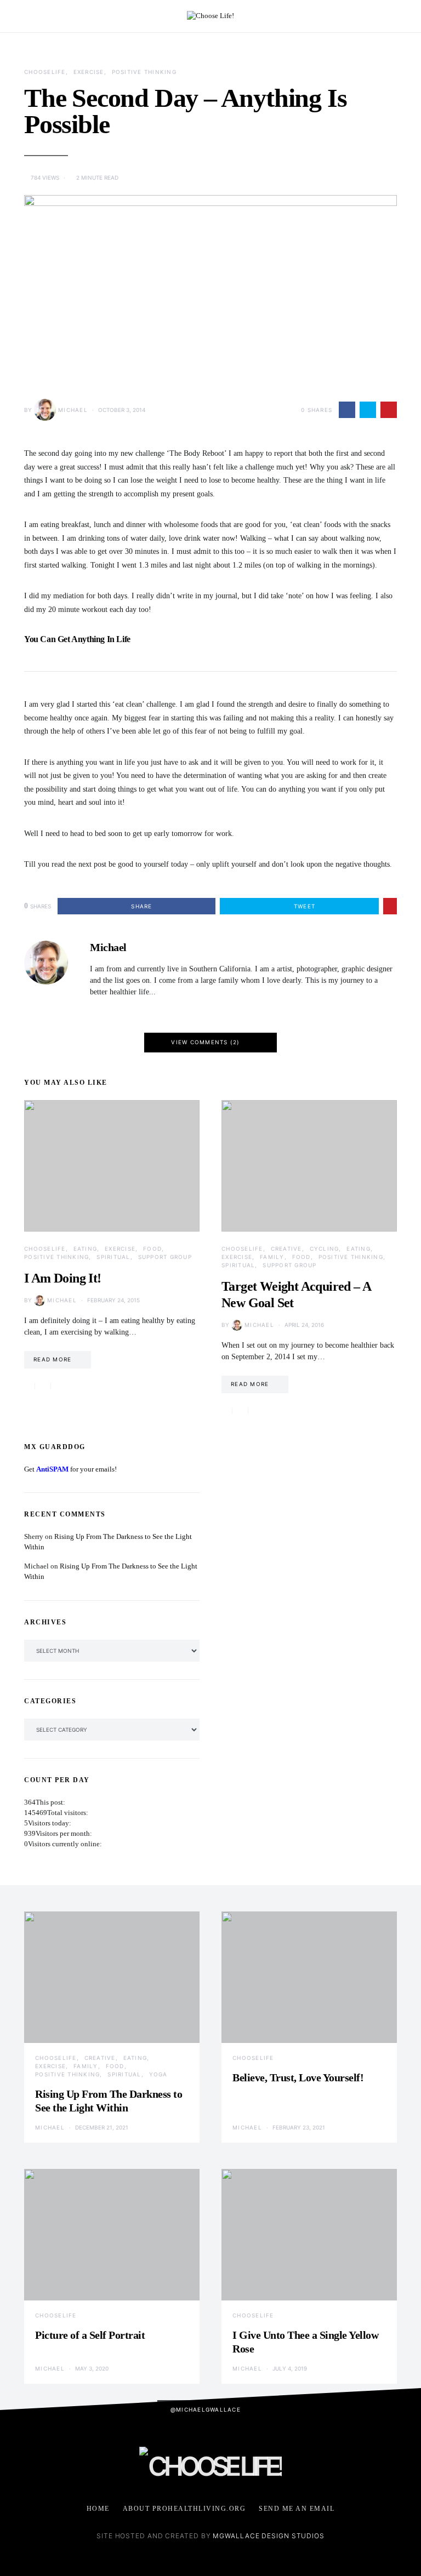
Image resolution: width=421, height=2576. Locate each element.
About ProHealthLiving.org (184, 2509)
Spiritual (113, 1257)
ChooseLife (45, 72)
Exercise (89, 72)
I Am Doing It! (63, 1278)
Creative (286, 1249)
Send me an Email (297, 2509)
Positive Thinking (144, 72)
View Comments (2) (205, 1042)
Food (152, 1249)
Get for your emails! (70, 1469)
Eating (86, 1249)
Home (98, 2509)
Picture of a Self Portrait (90, 2335)
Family (272, 1257)
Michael (73, 410)
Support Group (165, 1257)
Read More (52, 1359)
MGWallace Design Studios (269, 2536)
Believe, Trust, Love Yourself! (298, 2077)
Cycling (325, 1249)
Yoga (158, 2074)
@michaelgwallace (206, 2409)
